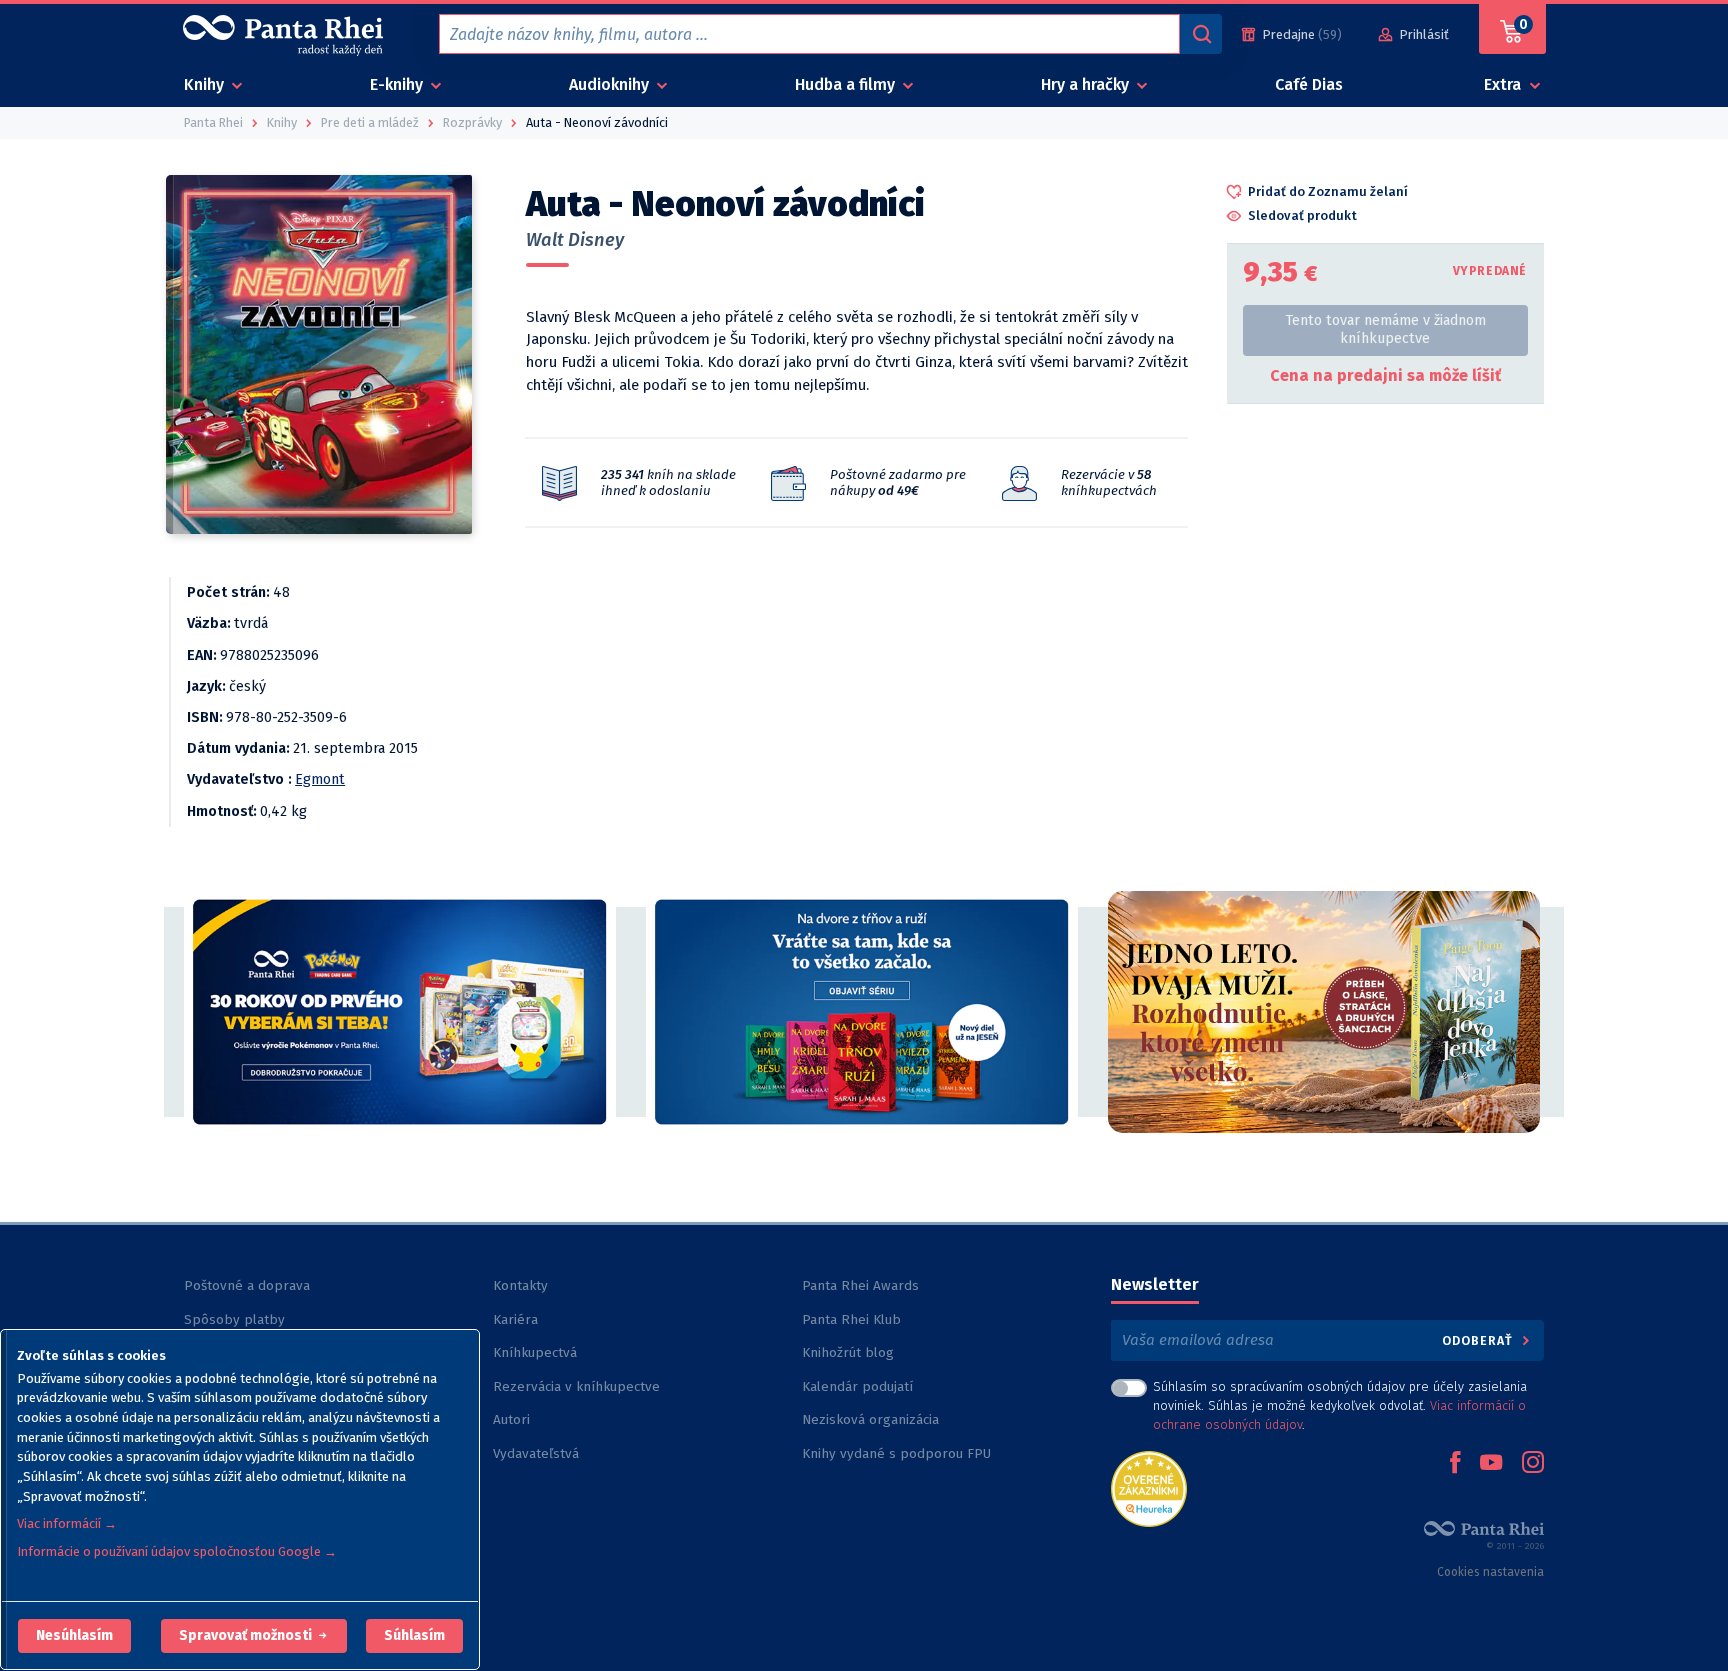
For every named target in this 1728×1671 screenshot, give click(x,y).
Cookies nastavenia (1490, 1572)
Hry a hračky (1087, 84)
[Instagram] (1533, 1464)
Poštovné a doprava (247, 1285)
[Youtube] (1491, 1464)
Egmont (320, 779)
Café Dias (1309, 84)
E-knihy (398, 84)
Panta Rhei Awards (860, 1285)
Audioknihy (611, 84)
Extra (1504, 84)
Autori (511, 1419)
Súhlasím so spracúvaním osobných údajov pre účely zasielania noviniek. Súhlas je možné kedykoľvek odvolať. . (1340, 1405)
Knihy (206, 84)
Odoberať (1479, 1340)
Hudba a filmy (847, 84)
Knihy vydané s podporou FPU (896, 1453)
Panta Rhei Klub (851, 1319)
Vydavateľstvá (536, 1453)
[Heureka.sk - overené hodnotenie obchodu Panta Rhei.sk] (1149, 1487)
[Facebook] (1455, 1464)
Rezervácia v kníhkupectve (576, 1386)
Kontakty (520, 1285)
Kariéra (515, 1319)
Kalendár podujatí (857, 1386)
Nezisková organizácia (870, 1419)
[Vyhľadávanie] (1201, 34)
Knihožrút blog (848, 1352)
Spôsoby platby (234, 1319)
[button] (74, 1636)
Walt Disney (575, 240)
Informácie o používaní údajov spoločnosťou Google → (177, 1551)
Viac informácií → (67, 1523)
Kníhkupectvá (535, 1352)
